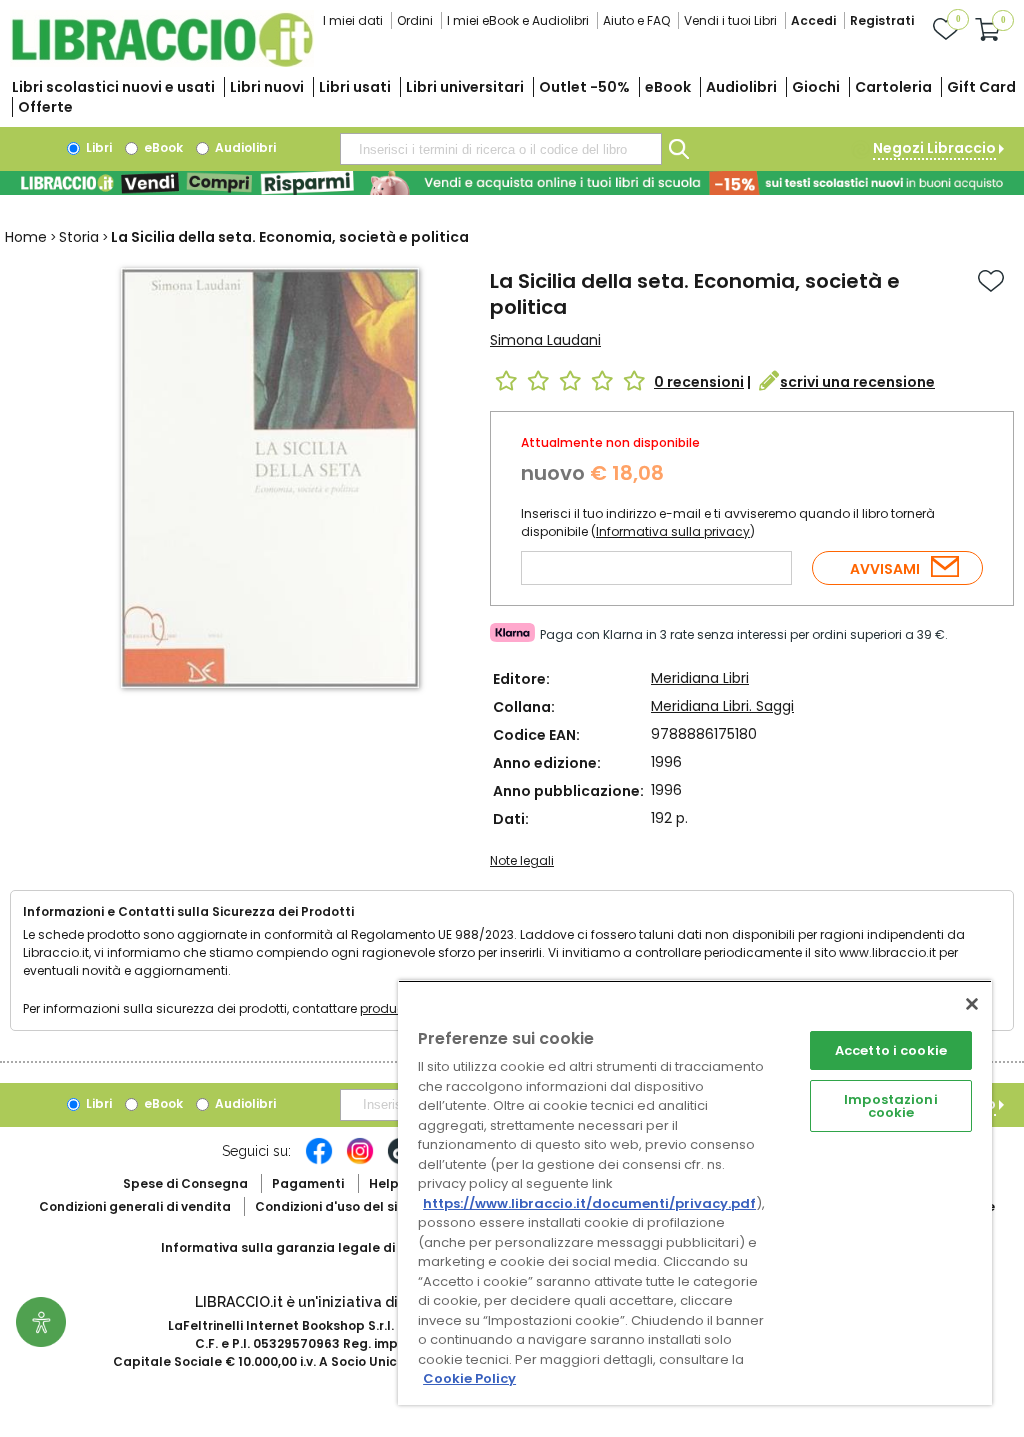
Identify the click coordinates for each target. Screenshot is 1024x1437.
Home (26, 237)
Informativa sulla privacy (673, 531)
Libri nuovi (267, 87)
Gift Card (981, 87)
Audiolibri (741, 87)
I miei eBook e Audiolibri (518, 20)
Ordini (415, 20)
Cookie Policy (469, 1378)
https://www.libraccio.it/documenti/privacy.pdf (589, 1203)
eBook (668, 87)
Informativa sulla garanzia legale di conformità (316, 1247)
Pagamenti (308, 1183)
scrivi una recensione (857, 382)
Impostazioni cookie (891, 1106)
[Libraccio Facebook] (319, 1161)
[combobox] (501, 149)
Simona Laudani (545, 340)
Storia (79, 237)
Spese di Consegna (185, 1183)
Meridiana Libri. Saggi (722, 706)
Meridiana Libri (700, 678)
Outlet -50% (584, 87)
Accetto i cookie (891, 1050)
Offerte (45, 107)
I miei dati (353, 20)
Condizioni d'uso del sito (333, 1206)
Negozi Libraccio (934, 148)
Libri (97, 147)
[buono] (512, 183)
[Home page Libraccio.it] (162, 62)
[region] (695, 1192)
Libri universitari (465, 87)
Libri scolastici (113, 87)
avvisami (885, 569)
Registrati (882, 20)
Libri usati (355, 87)
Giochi (816, 87)
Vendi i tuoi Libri (730, 20)
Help (384, 1183)
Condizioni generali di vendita (135, 1206)
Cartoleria (893, 87)
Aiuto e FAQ (636, 20)
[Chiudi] (972, 1004)
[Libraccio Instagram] (360, 1161)
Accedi (813, 20)
